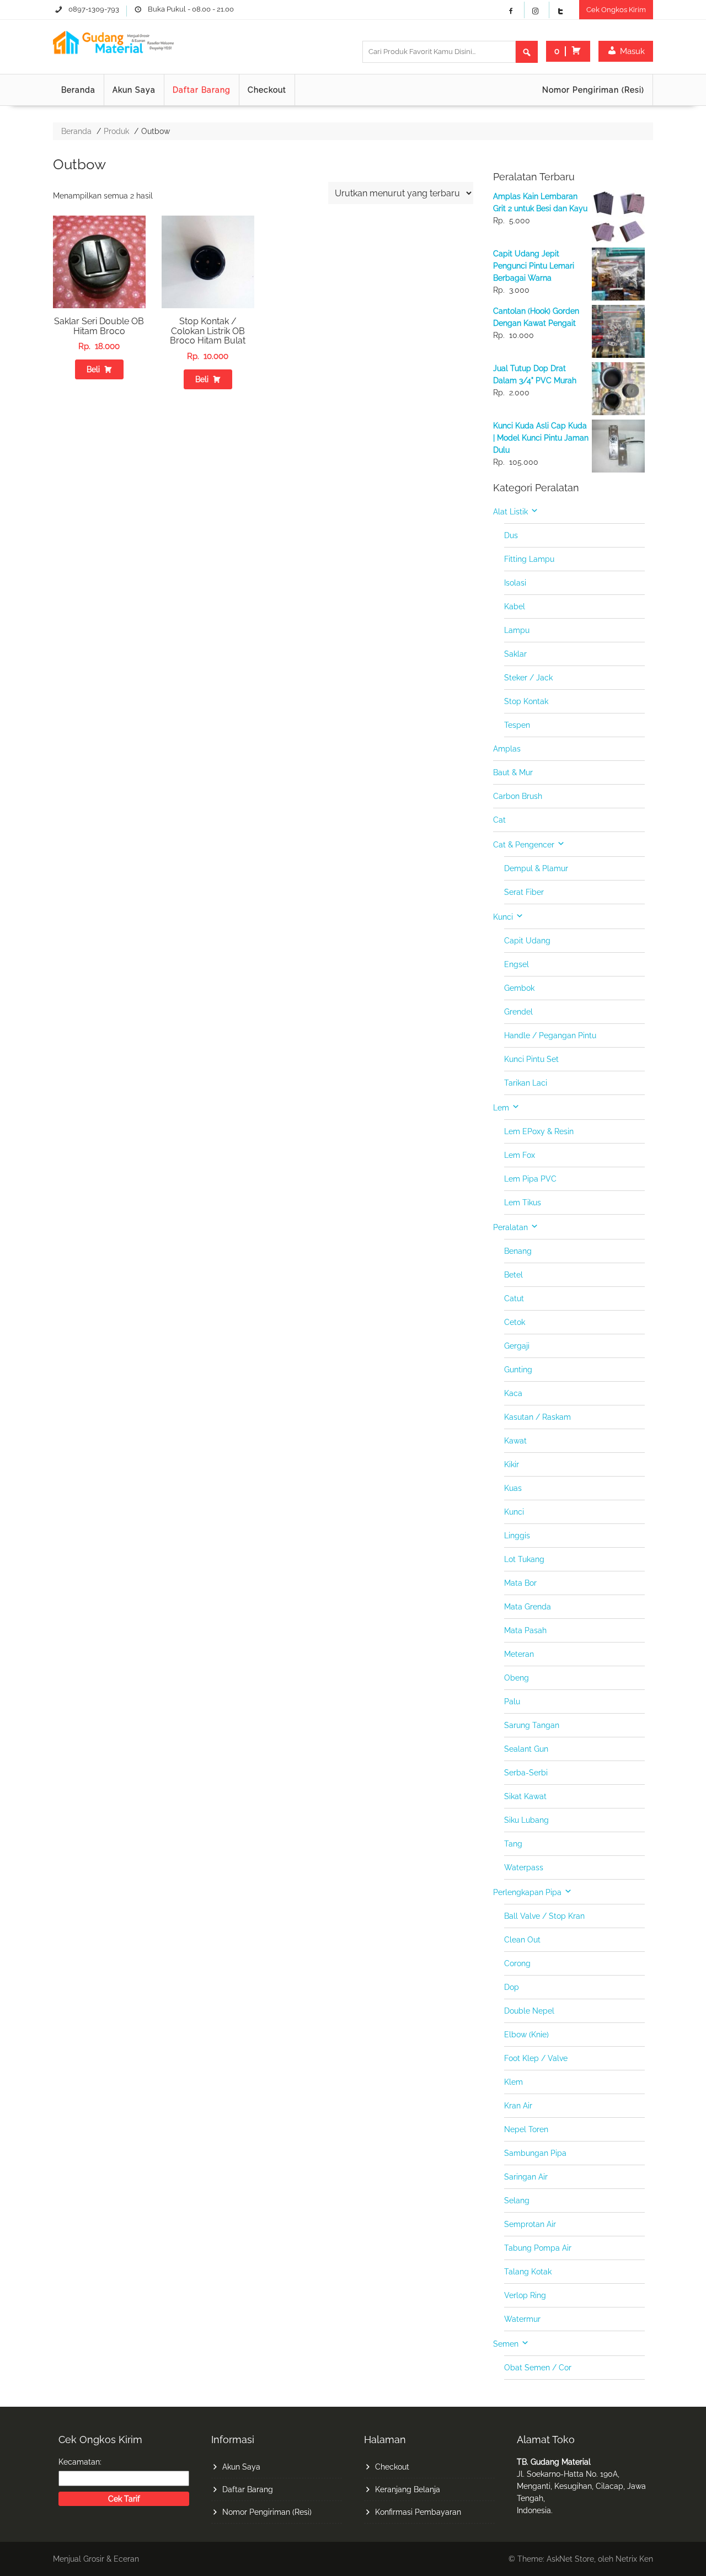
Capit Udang (527, 941)
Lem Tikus (523, 1203)
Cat (499, 820)
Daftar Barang (202, 90)
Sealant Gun (526, 1749)
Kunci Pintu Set (531, 1059)
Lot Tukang (524, 1559)
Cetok (515, 1322)
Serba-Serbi (526, 1773)
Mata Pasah (525, 1630)
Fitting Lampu (529, 559)
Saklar (515, 654)
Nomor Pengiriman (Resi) (593, 90)
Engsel (517, 964)
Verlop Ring (525, 2295)
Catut (514, 1298)
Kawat (515, 1441)
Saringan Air (526, 2177)
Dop (512, 1987)
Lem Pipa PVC (530, 1179)
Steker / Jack (528, 678)
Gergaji (517, 1346)
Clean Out (522, 1940)
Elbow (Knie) (526, 2035)
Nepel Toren (526, 2129)
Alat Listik (510, 512)
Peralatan (510, 1227)
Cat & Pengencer (524, 845)
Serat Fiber (524, 892)
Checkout (267, 90)
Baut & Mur (513, 772)
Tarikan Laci (526, 1083)
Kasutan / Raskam (537, 1417)
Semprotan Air (530, 2224)
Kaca (513, 1393)
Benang (518, 1251)
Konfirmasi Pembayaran (418, 2512)
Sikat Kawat (525, 1796)
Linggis (517, 1536)
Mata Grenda (528, 1607)
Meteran (519, 1654)
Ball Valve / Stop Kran (544, 1916)
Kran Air (518, 2106)
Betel (514, 1275)
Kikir (512, 1464)
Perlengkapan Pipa (527, 1892)
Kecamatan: (80, 2462)
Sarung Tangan (532, 1725)
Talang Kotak (528, 2272)
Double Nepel (529, 2011)
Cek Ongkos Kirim (616, 10)
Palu (512, 1702)
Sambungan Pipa (535, 2153)
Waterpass (524, 1867)
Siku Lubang (526, 1820)
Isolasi (515, 583)
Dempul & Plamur (536, 868)
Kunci (503, 917)
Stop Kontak (526, 701)
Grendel (518, 1012)
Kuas (513, 1488)
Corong (517, 1963)
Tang (513, 1844)
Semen (506, 2344)
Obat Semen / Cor (538, 2368)
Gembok (519, 988)
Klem (514, 2082)
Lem (501, 1108)
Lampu (517, 630)
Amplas (507, 749)
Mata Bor (520, 1583)
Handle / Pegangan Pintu (550, 1035)
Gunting (518, 1370)
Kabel (515, 607)
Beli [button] (93, 369)
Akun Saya (134, 90)
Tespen (517, 725)
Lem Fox (520, 1155)
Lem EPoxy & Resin (539, 1131)
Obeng (517, 1678)
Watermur (522, 2319)
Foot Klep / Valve (536, 2058)
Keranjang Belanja (408, 2489)
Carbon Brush (518, 796)
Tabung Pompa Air (538, 2248)
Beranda (78, 90)
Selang (517, 2201)
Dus (511, 535)
